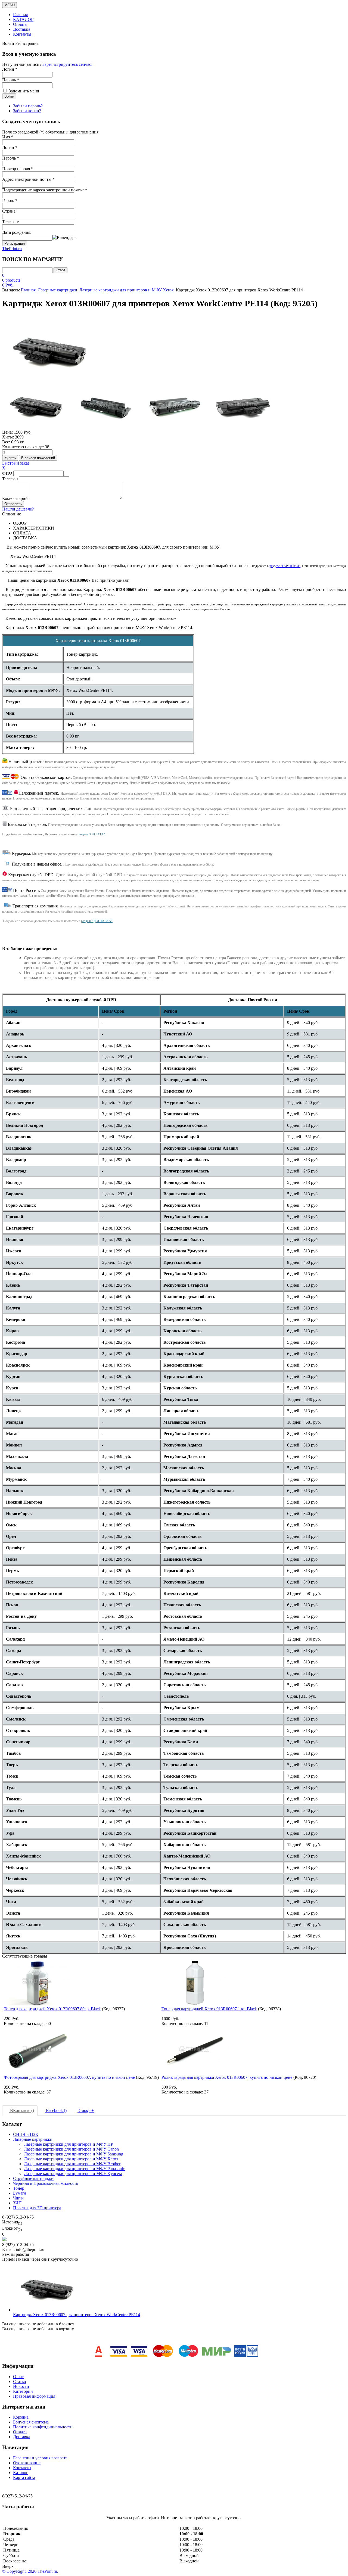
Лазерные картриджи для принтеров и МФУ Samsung (74, 2154)
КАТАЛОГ (23, 19)
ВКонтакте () (21, 2110)
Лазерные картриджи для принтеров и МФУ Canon (71, 2149)
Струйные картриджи (33, 2178)
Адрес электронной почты (28, 179)
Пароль (11, 158)
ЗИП (17, 2203)
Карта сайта (24, 2477)
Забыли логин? (27, 111)
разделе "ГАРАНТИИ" (285, 566)
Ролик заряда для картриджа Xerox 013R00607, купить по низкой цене (227, 2077)
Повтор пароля (18, 169)
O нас (18, 2377)
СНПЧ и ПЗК (26, 2134)
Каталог (21, 2473)
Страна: (9, 211)
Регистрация (15, 243)
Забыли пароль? (28, 106)
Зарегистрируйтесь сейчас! (67, 64)
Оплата (20, 24)
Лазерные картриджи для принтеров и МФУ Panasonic (74, 2169)
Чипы (18, 2198)
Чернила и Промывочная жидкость (46, 2183)
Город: (10, 200)
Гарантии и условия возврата (40, 2458)
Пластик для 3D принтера (37, 2208)
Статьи (20, 2381)
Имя (8, 137)
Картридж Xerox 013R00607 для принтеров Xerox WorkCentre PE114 (77, 2315)
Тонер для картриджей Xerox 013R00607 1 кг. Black (209, 2009)
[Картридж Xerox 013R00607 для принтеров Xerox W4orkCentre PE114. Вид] (36, 406)
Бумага (20, 2193)
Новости (21, 2386)
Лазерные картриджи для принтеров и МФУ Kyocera (73, 2174)
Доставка (22, 29)
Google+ (86, 2110)
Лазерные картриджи (58, 290)
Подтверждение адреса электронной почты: (45, 190)
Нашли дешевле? (18, 509)
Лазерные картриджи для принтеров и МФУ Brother (72, 2164)
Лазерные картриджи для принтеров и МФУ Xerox (127, 290)
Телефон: (11, 222)
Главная (20, 15)
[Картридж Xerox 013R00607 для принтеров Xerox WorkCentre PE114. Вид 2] (174, 406)
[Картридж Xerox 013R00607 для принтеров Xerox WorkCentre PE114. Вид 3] (243, 406)
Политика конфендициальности (43, 2427)
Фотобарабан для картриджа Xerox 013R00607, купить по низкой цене (69, 2077)
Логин (10, 147)
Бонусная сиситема (31, 2422)
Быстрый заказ (16, 463)
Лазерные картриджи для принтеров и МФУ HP (69, 2144)
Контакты (22, 34)
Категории (23, 2391)
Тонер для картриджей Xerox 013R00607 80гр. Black (52, 2009)
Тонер (19, 2188)
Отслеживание (27, 2463)
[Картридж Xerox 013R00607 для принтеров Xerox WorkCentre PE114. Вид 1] (105, 406)
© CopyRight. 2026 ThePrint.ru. (30, 2571)
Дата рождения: (17, 232)
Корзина (21, 2417)
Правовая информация (34, 2396)
